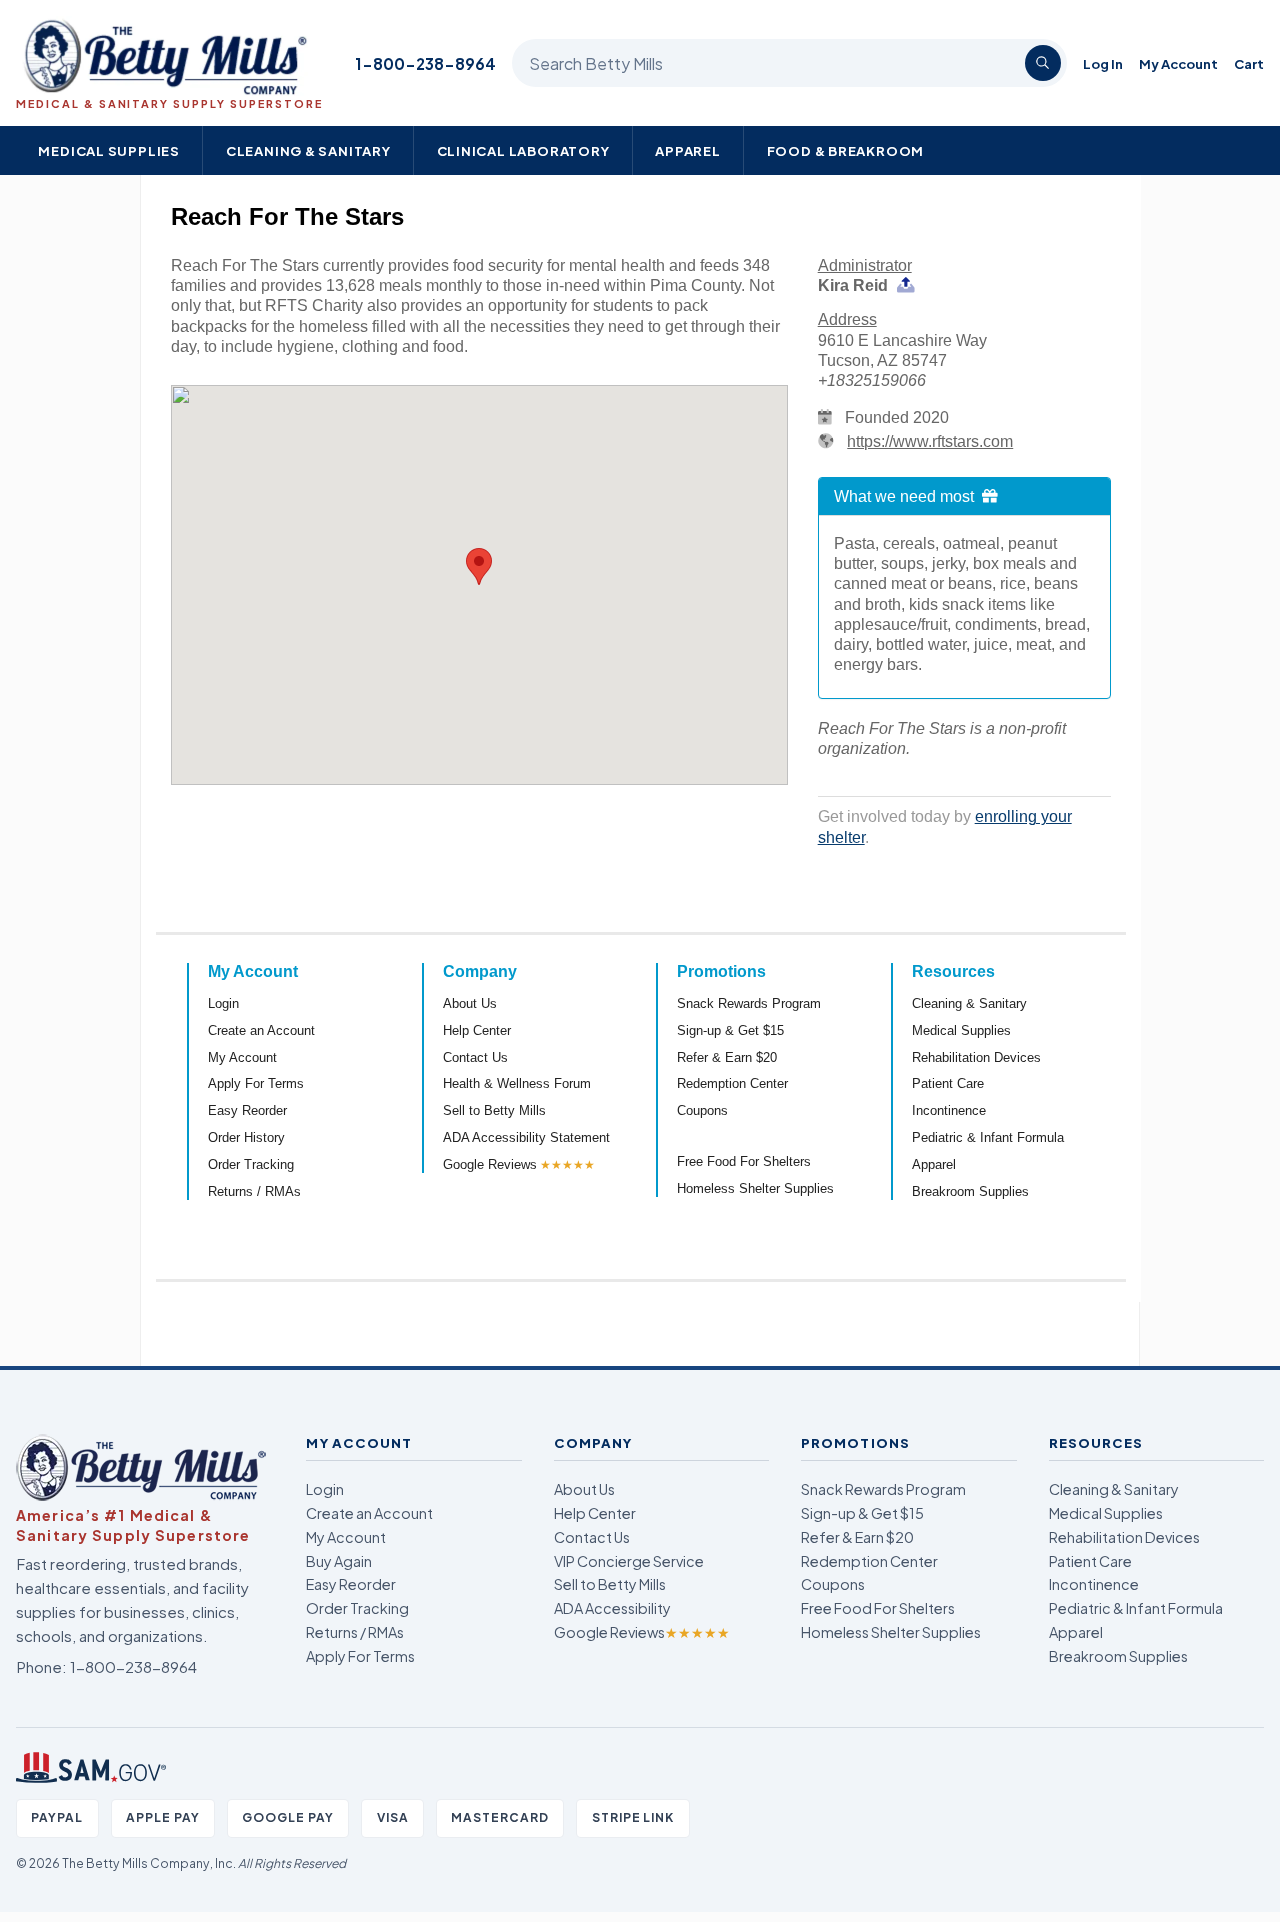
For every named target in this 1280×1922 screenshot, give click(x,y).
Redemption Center (732, 1083)
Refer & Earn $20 (727, 1057)
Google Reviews (490, 1164)
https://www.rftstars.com (930, 441)
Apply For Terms (256, 1083)
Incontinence (949, 1110)
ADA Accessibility (612, 1608)
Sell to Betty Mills (494, 1110)
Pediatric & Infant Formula (988, 1137)
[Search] (1043, 63)
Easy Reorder (247, 1110)
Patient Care (948, 1083)
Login (223, 1003)
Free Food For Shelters (744, 1161)
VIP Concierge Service (629, 1561)
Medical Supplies (109, 150)
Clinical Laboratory (523, 150)
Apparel (688, 150)
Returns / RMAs (254, 1191)
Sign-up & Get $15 (730, 1030)
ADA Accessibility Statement (526, 1137)
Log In (1103, 63)
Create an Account (261, 1030)
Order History (246, 1137)
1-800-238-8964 (425, 63)
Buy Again (339, 1561)
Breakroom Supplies (970, 1191)
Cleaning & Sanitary (308, 150)
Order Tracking (251, 1164)
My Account (1178, 63)
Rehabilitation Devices (976, 1057)
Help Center (477, 1030)
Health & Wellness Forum (517, 1083)
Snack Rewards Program (749, 1003)
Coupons (702, 1110)
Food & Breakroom (846, 150)
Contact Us (475, 1057)
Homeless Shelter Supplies (755, 1188)
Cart (1249, 63)
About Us (470, 1003)
